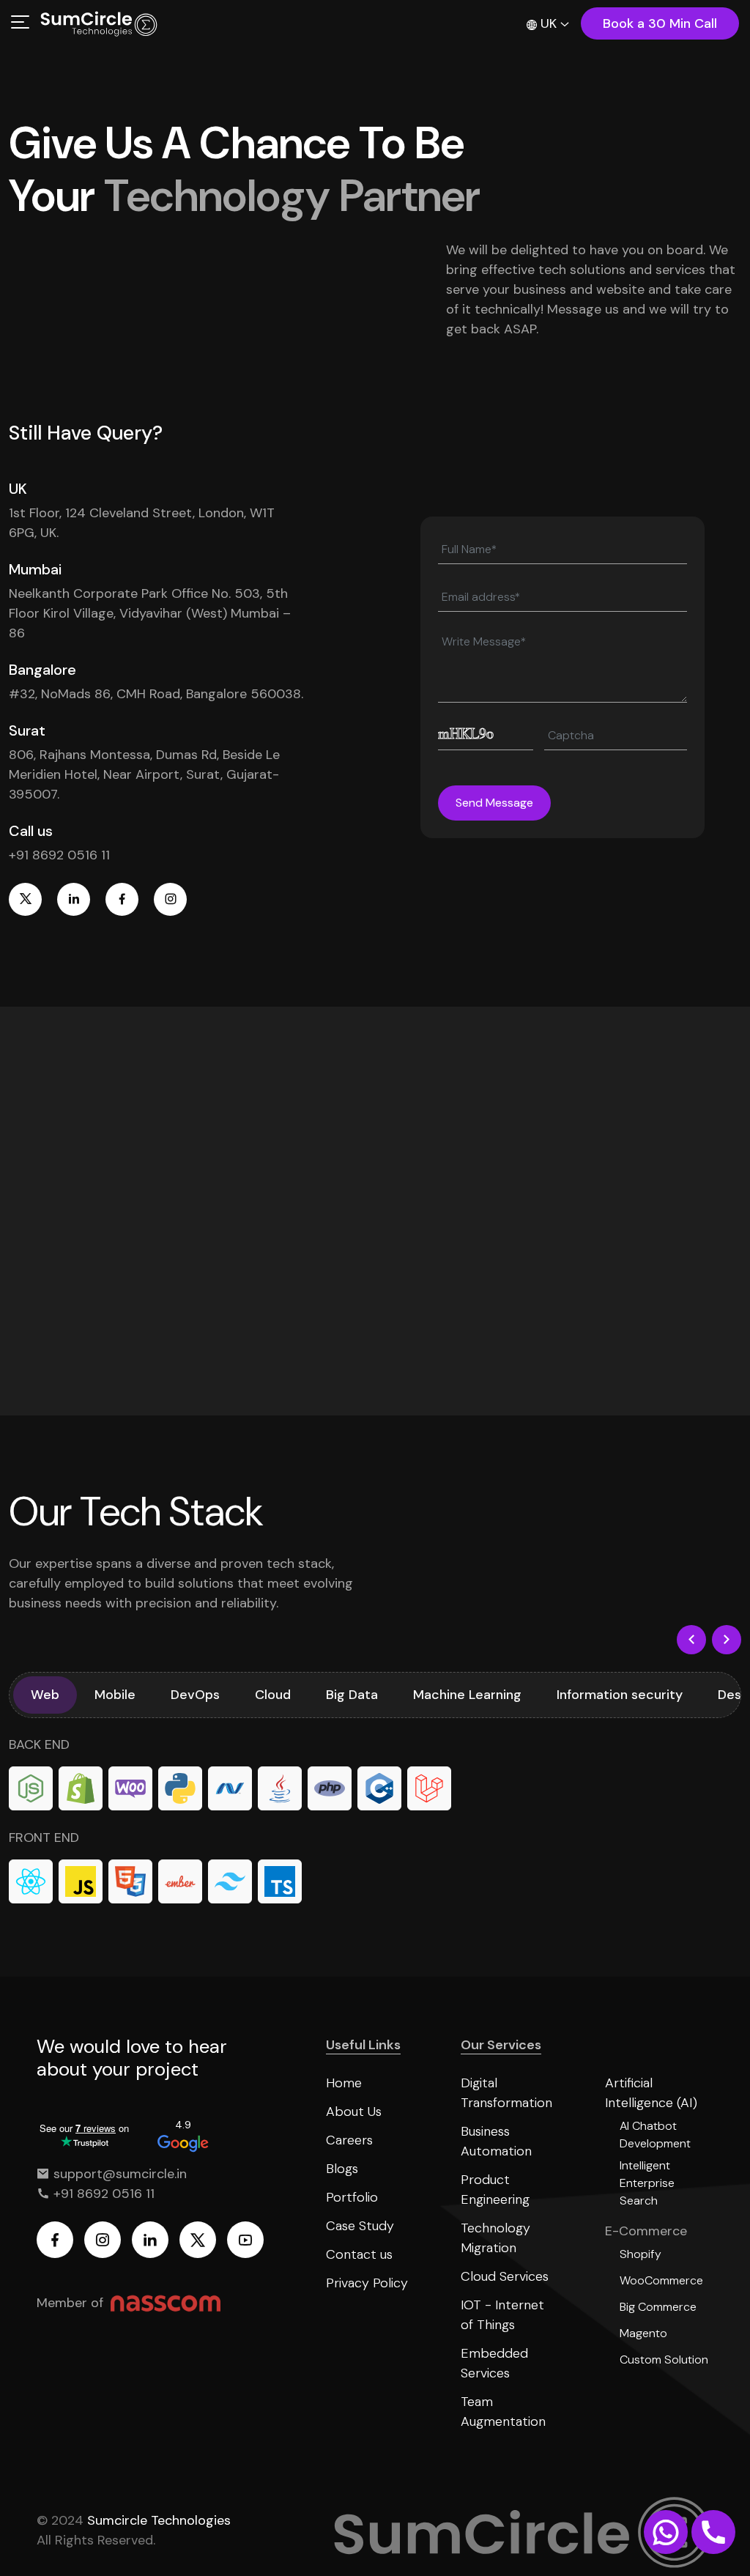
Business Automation (496, 2141)
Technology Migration (495, 2238)
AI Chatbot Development (655, 2135)
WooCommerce (661, 2280)
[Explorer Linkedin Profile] (74, 899)
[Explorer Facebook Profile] (122, 899)
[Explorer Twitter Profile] (25, 899)
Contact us (359, 2254)
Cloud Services (505, 2276)
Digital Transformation (506, 2093)
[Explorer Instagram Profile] (170, 899)
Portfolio (352, 2197)
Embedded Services (494, 2363)
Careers (349, 2140)
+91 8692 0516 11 (59, 855)
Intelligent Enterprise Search (647, 2183)
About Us (354, 2111)
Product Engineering (495, 2190)
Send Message (494, 803)
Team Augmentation (503, 2412)
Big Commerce (658, 2307)
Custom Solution (664, 2360)
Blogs (342, 2169)
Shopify (641, 2254)
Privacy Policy (367, 2283)
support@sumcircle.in (118, 2174)
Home (344, 2083)
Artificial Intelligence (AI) (651, 2093)
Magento (643, 2333)
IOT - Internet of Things (502, 2315)
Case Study (360, 2226)
